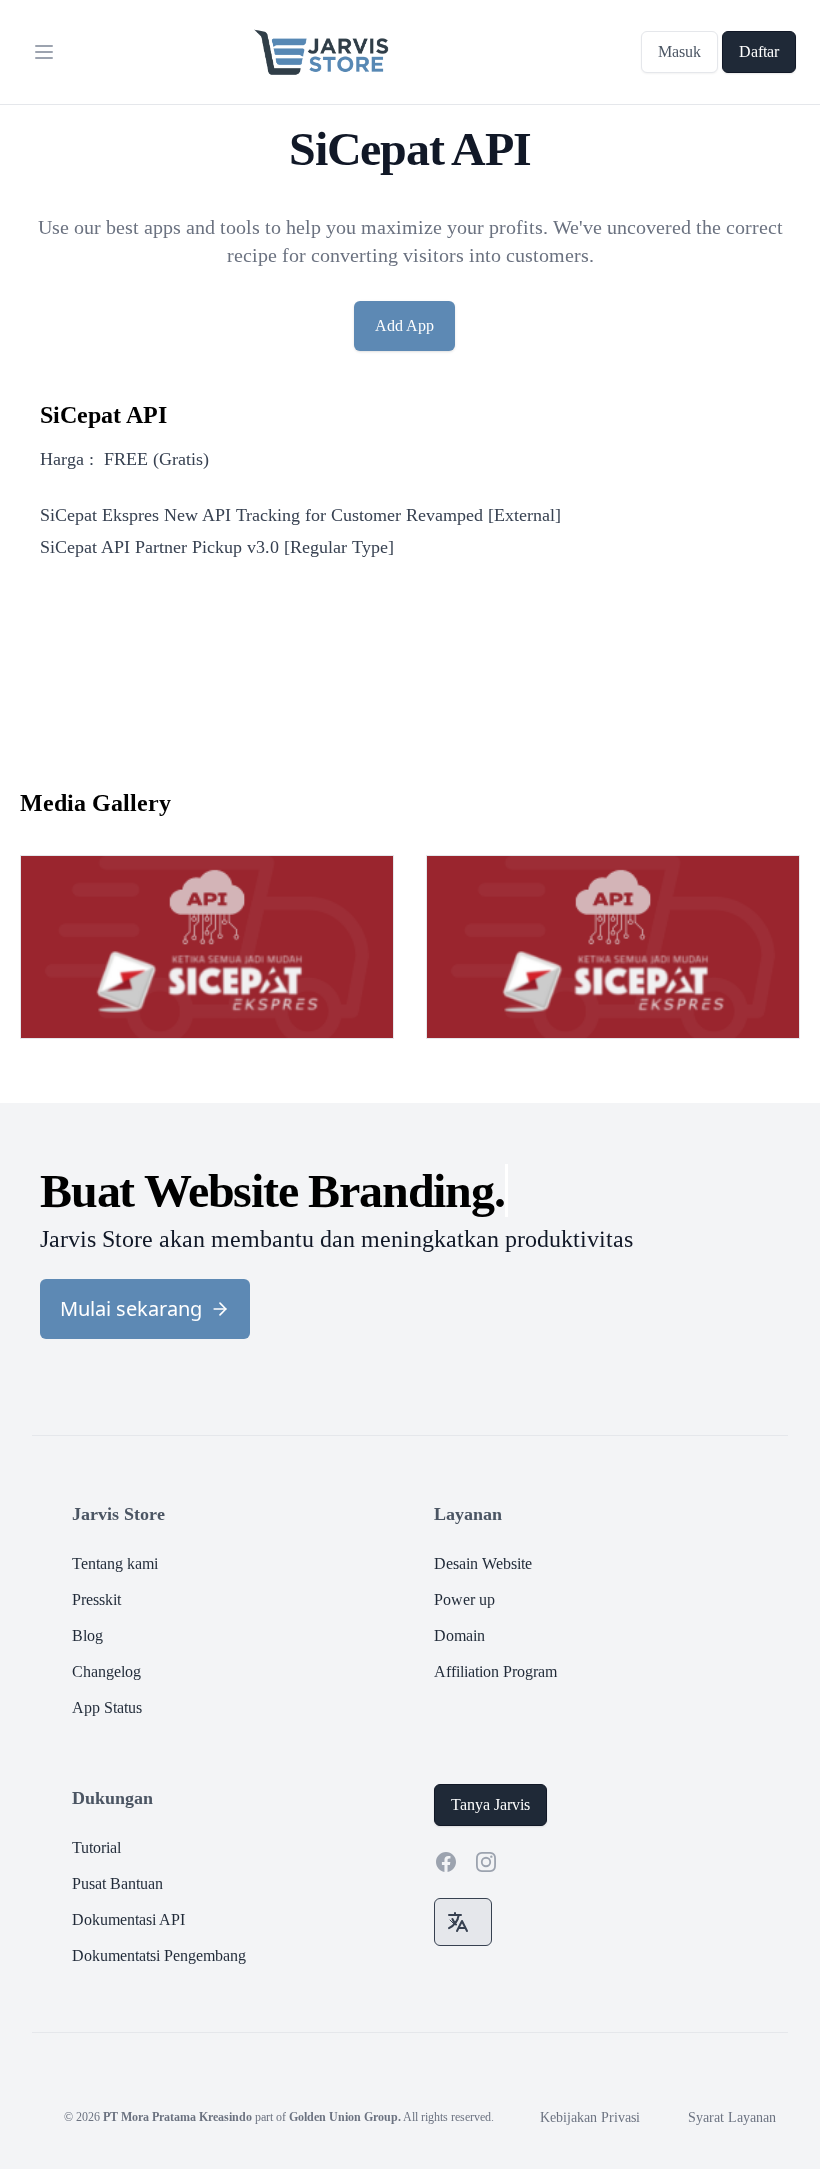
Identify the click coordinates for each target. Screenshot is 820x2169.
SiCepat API (103, 415)
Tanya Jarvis (490, 1804)
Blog (87, 1635)
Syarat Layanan (732, 2117)
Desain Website (483, 1563)
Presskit (96, 1599)
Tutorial (96, 1847)
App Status (107, 1707)
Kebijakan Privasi (590, 2117)
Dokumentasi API (128, 1919)
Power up (464, 1599)
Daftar (759, 51)
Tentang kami (115, 1563)
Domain (459, 1635)
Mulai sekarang (131, 1308)
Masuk (679, 51)
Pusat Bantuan (117, 1883)
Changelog (106, 1671)
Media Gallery (95, 803)
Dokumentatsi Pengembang (159, 1955)
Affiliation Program (495, 1671)
